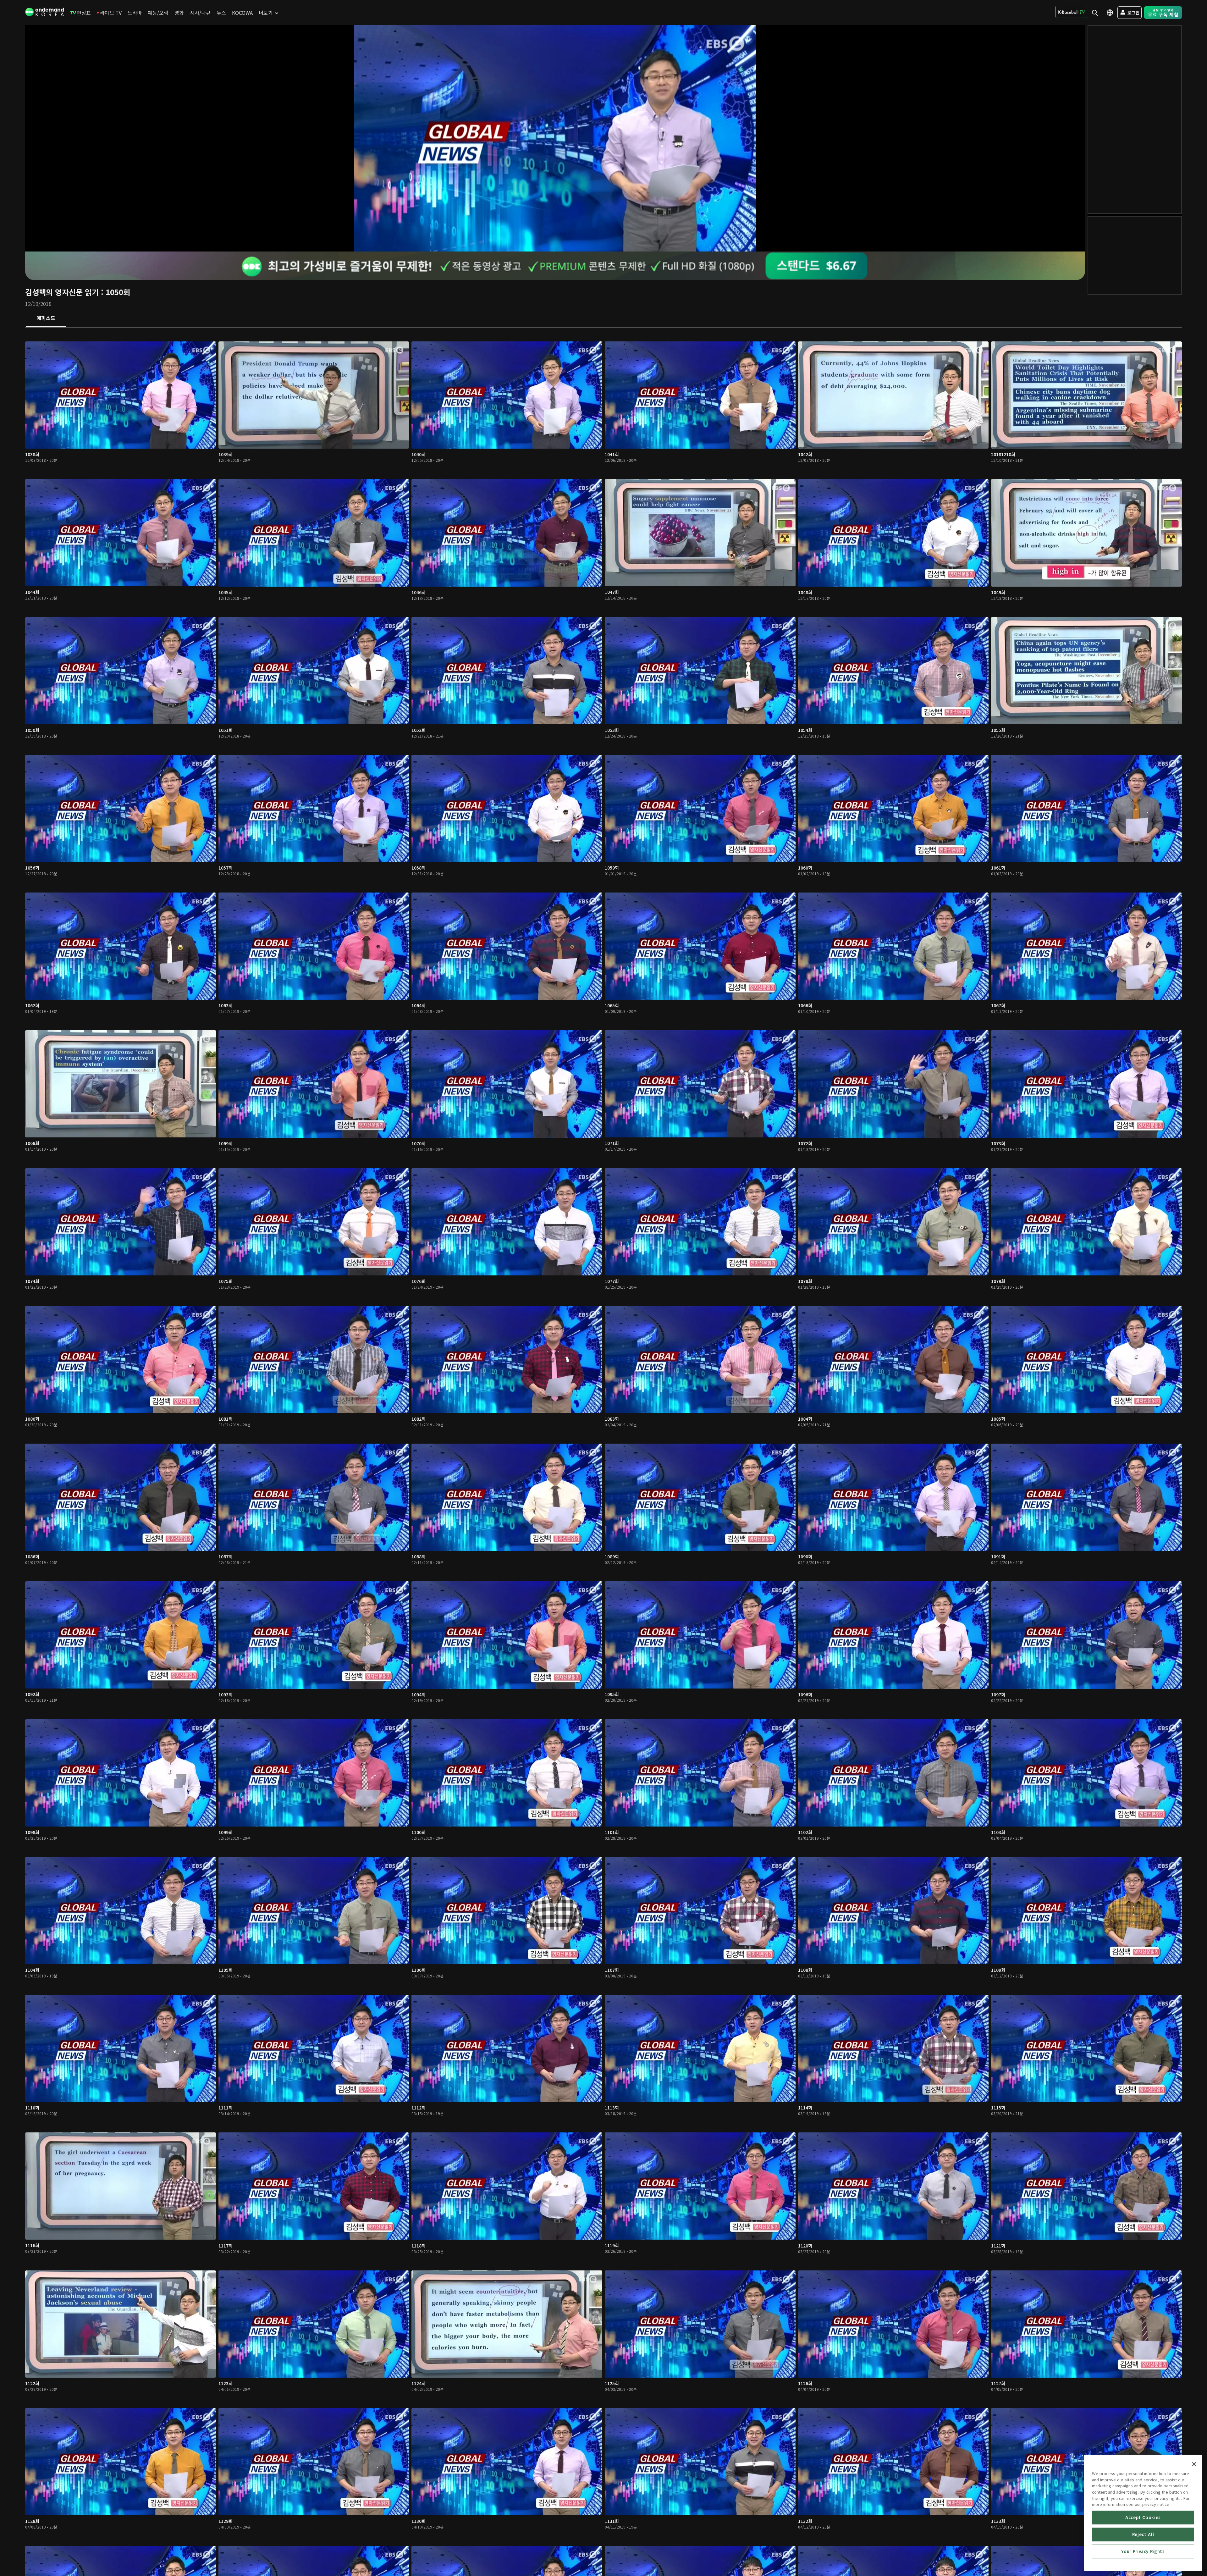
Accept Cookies (1143, 2517)
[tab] (46, 318)
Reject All (1143, 2534)
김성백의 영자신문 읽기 (62, 292)
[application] (555, 138)
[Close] (1194, 2464)
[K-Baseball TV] (1071, 12)
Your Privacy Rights (1143, 2551)
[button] (555, 138)
